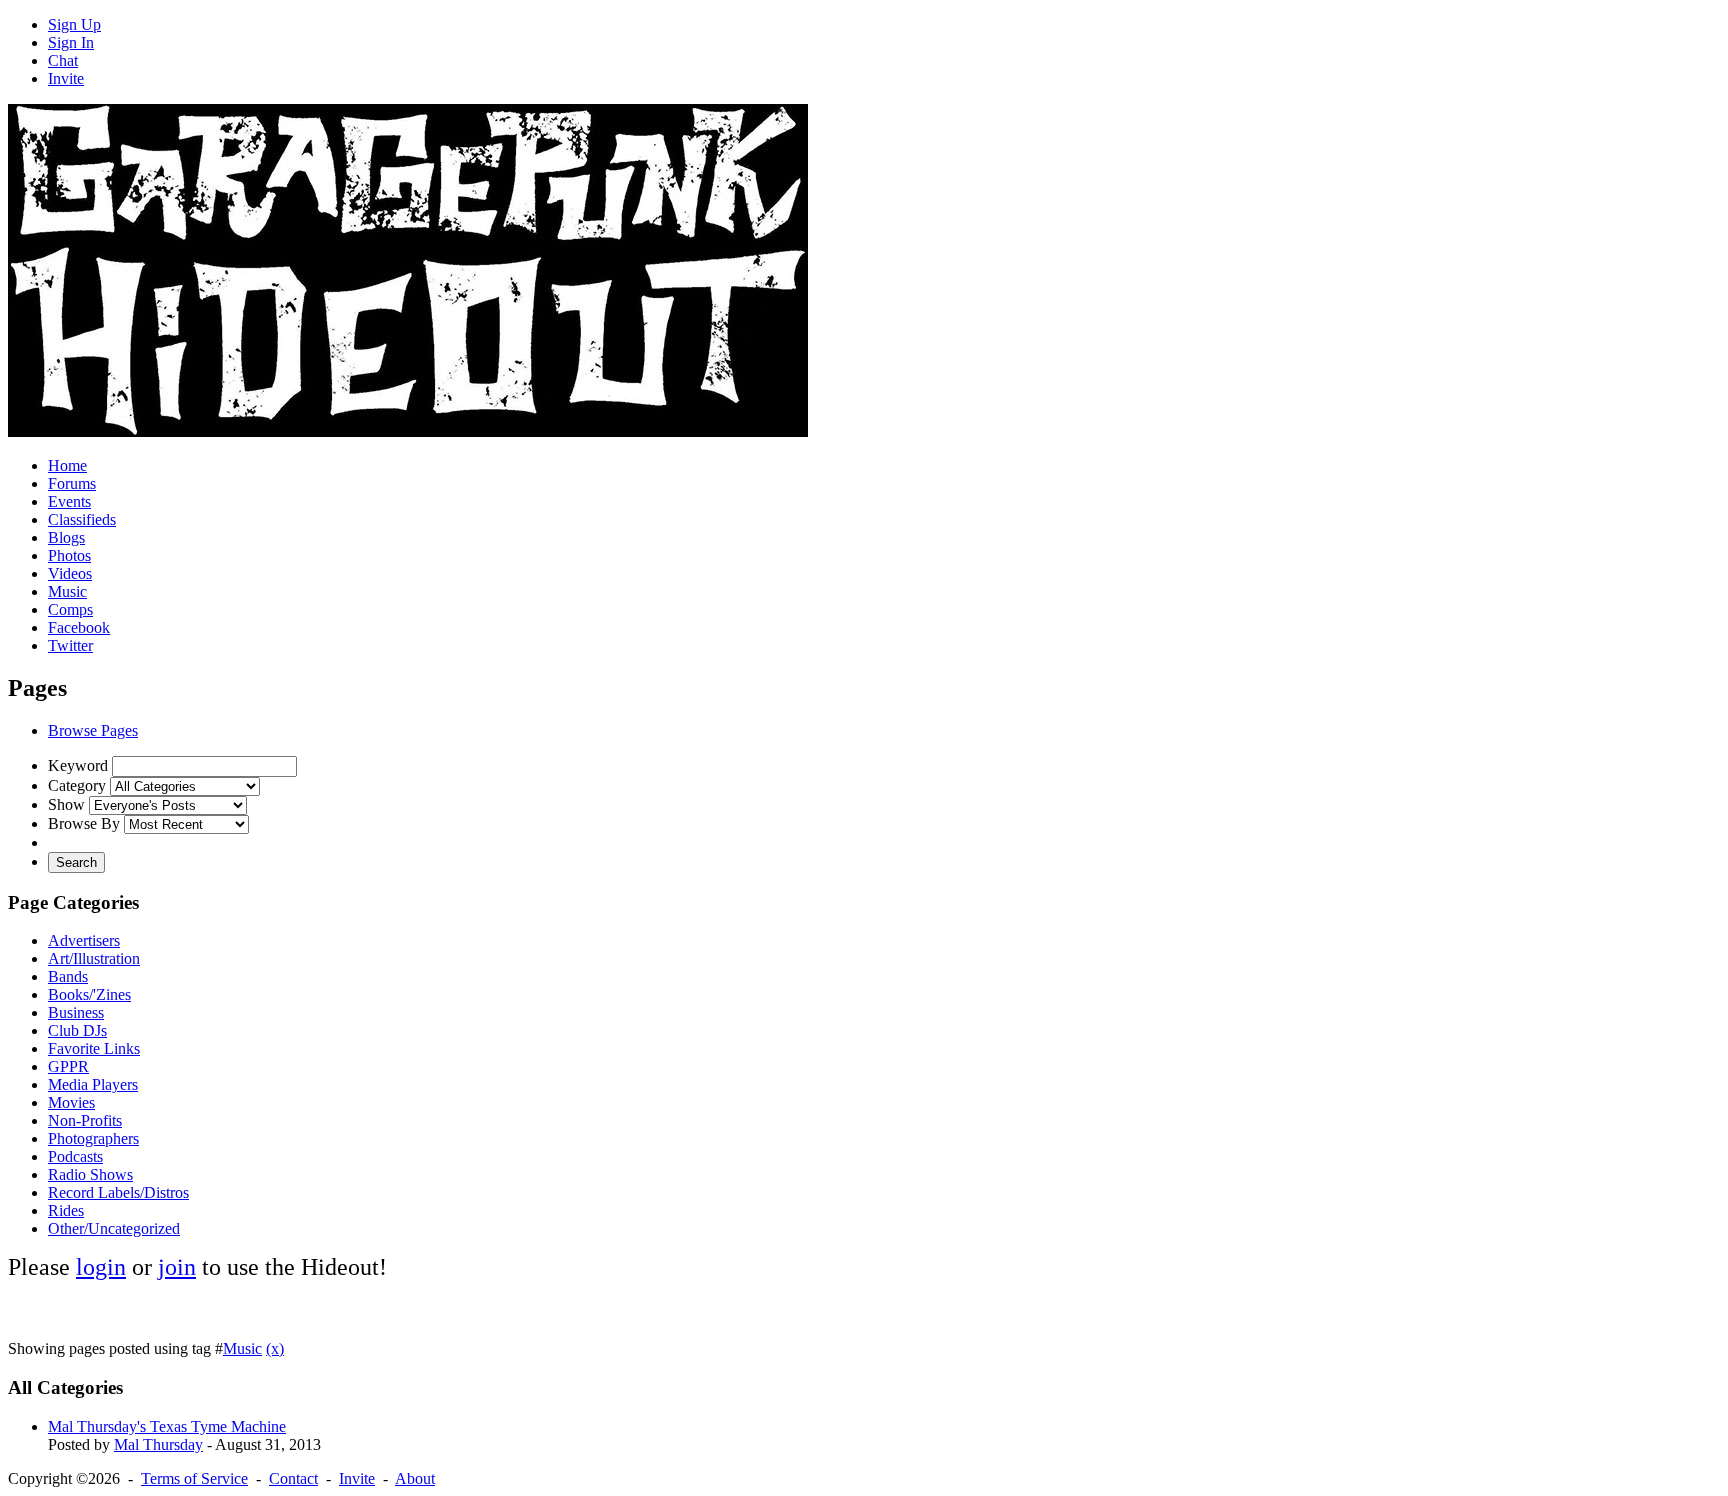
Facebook (79, 627)
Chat (63, 60)
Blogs (66, 537)
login (101, 1267)
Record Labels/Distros (118, 1192)
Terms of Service (194, 1478)
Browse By (84, 823)
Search (76, 862)
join (177, 1267)
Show (66, 804)
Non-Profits (85, 1120)
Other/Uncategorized (114, 1228)
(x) (275, 1348)
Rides (66, 1210)
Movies (71, 1102)
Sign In (71, 42)
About (415, 1478)
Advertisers (84, 940)
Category (77, 785)
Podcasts (75, 1156)
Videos (70, 573)
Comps (70, 609)
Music (67, 591)
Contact (293, 1478)
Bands (68, 976)
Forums (72, 483)
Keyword (78, 765)
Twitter (70, 645)
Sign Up (74, 24)
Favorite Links (94, 1048)
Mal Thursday (158, 1444)
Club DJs (77, 1030)
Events (69, 501)
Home (67, 465)
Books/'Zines (89, 994)
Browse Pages (93, 730)
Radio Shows (90, 1174)
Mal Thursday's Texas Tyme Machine (167, 1426)
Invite (66, 78)
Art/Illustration (94, 958)
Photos (69, 555)
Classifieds (82, 519)
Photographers (93, 1138)
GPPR (68, 1066)
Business (76, 1012)
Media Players (93, 1084)
